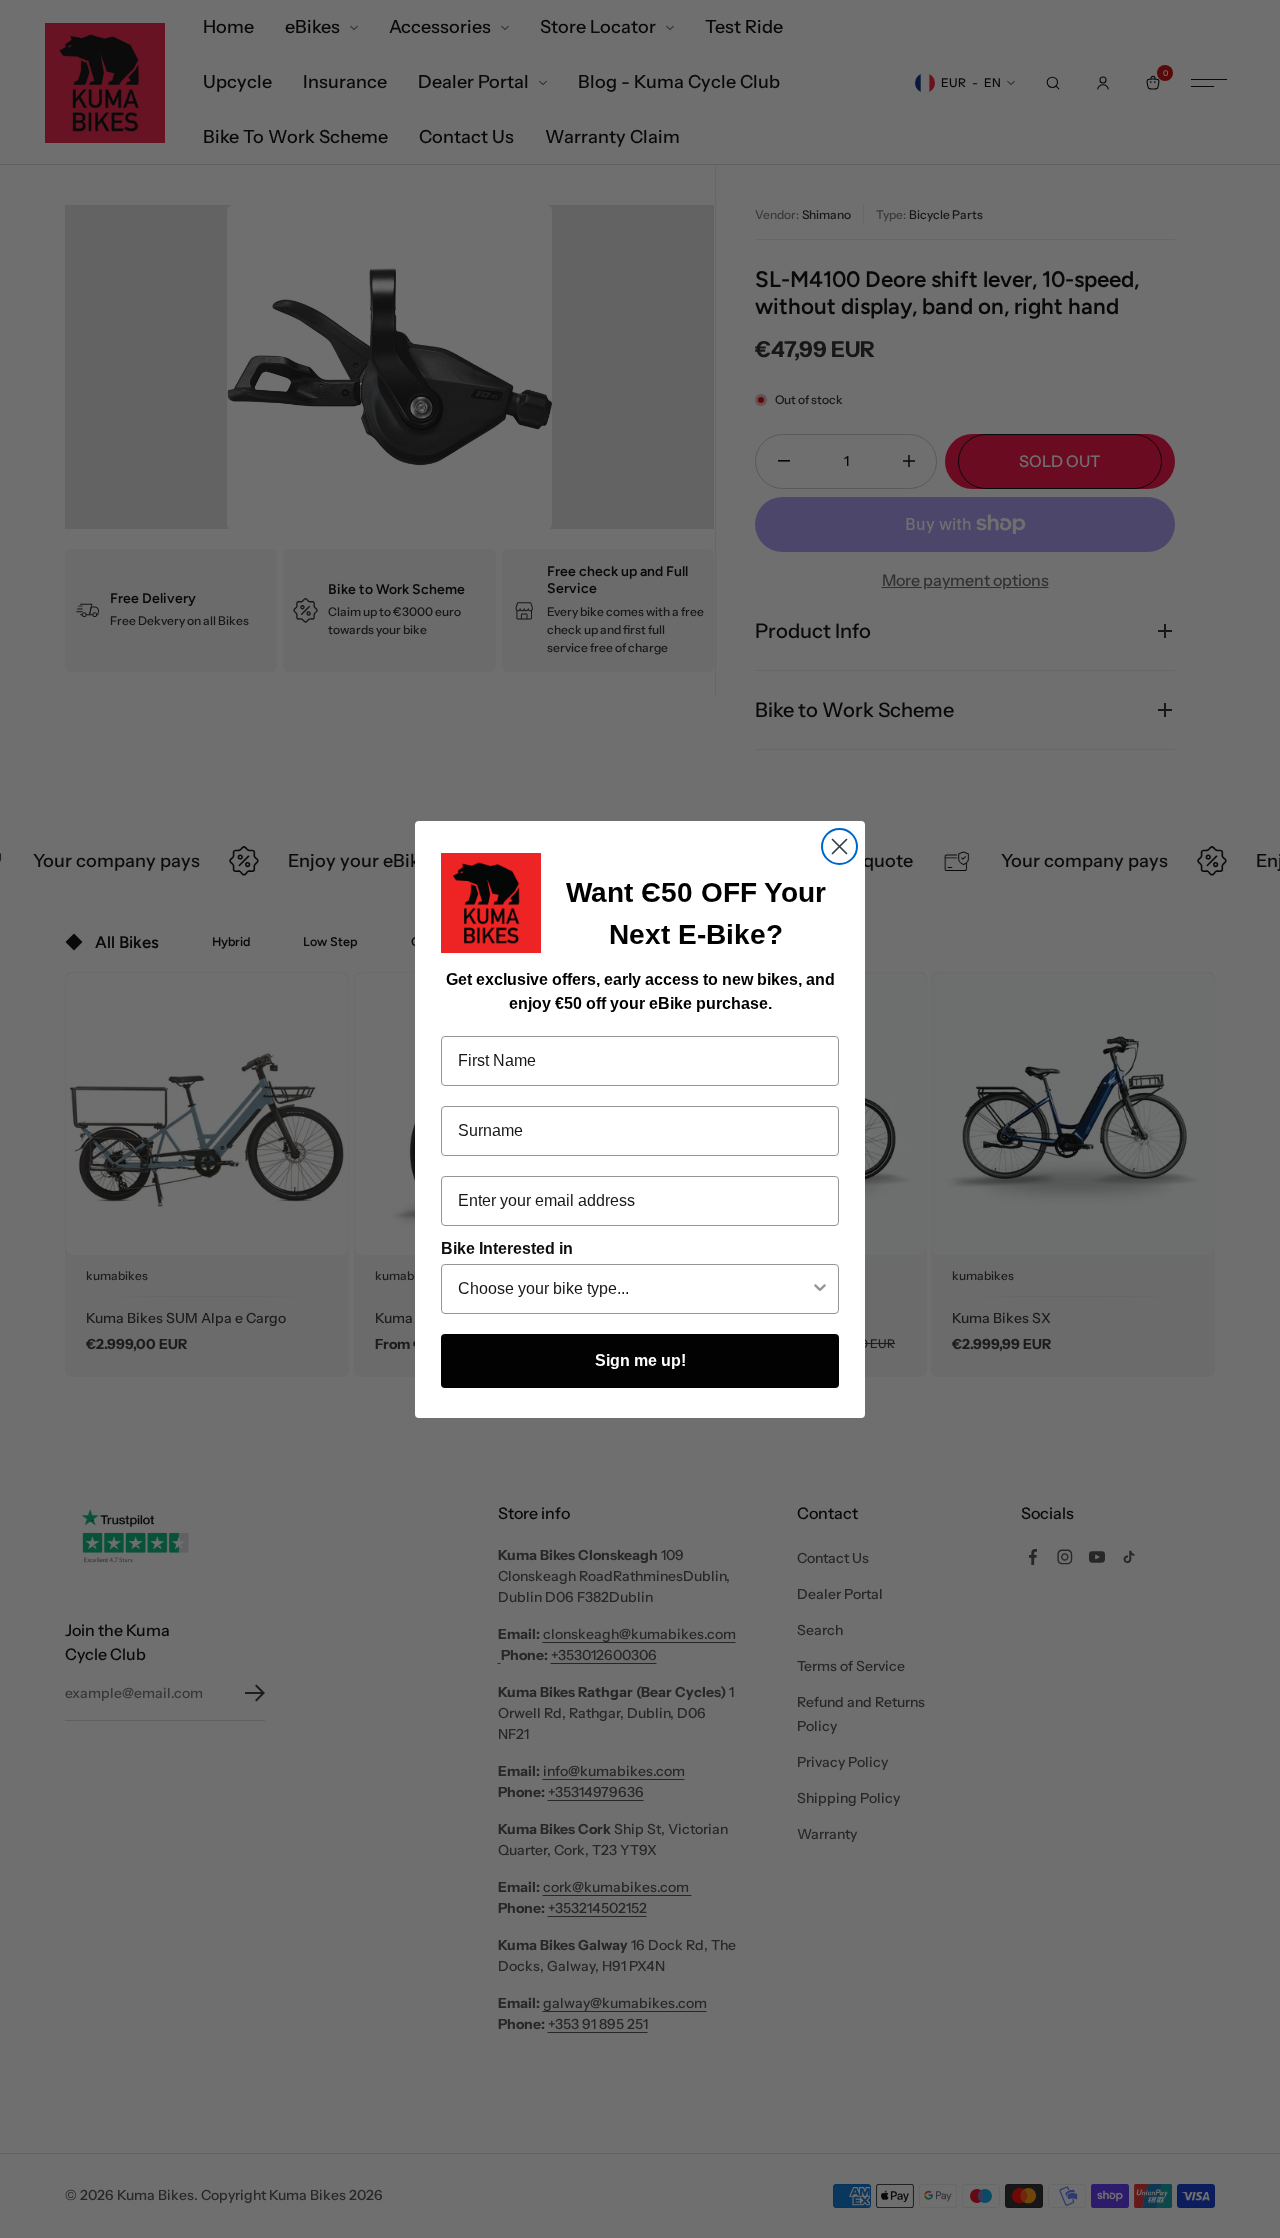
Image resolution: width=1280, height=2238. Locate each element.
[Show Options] (820, 1289)
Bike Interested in (507, 1248)
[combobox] (634, 1289)
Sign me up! (640, 1360)
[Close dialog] (839, 846)
